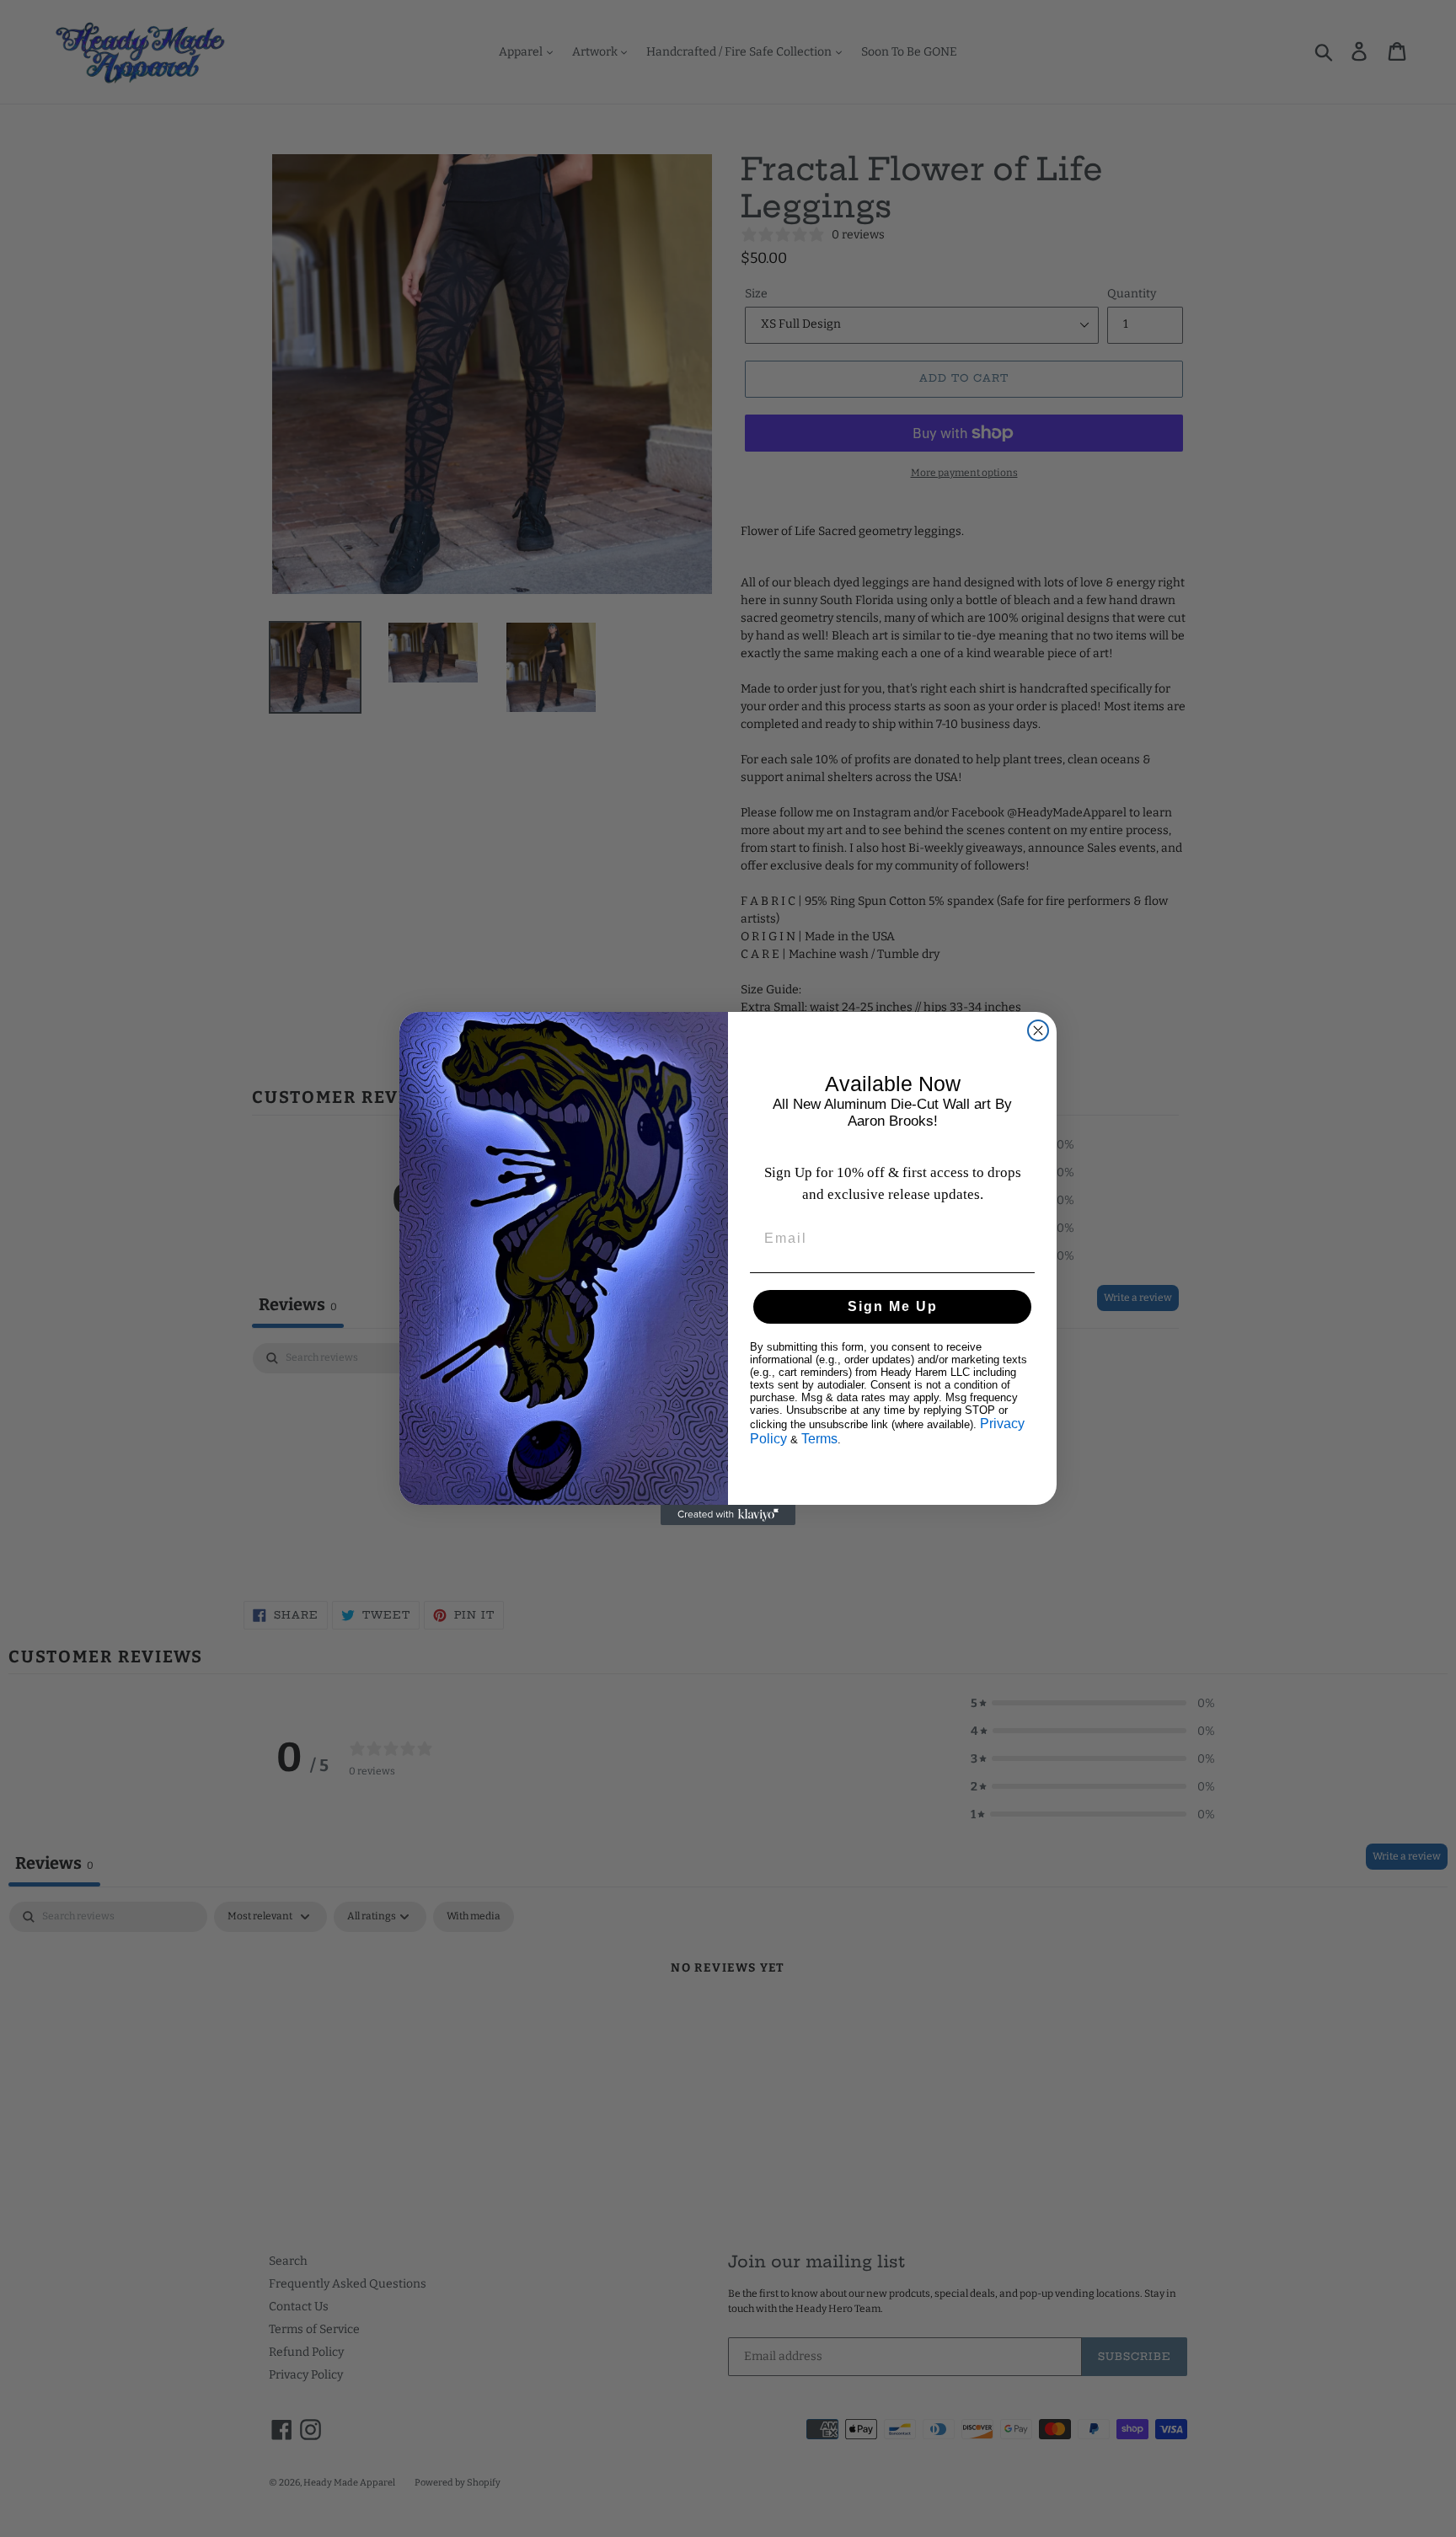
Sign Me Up (893, 1306)
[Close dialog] (1038, 1030)
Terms (819, 1439)
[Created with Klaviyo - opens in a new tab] (728, 1515)
